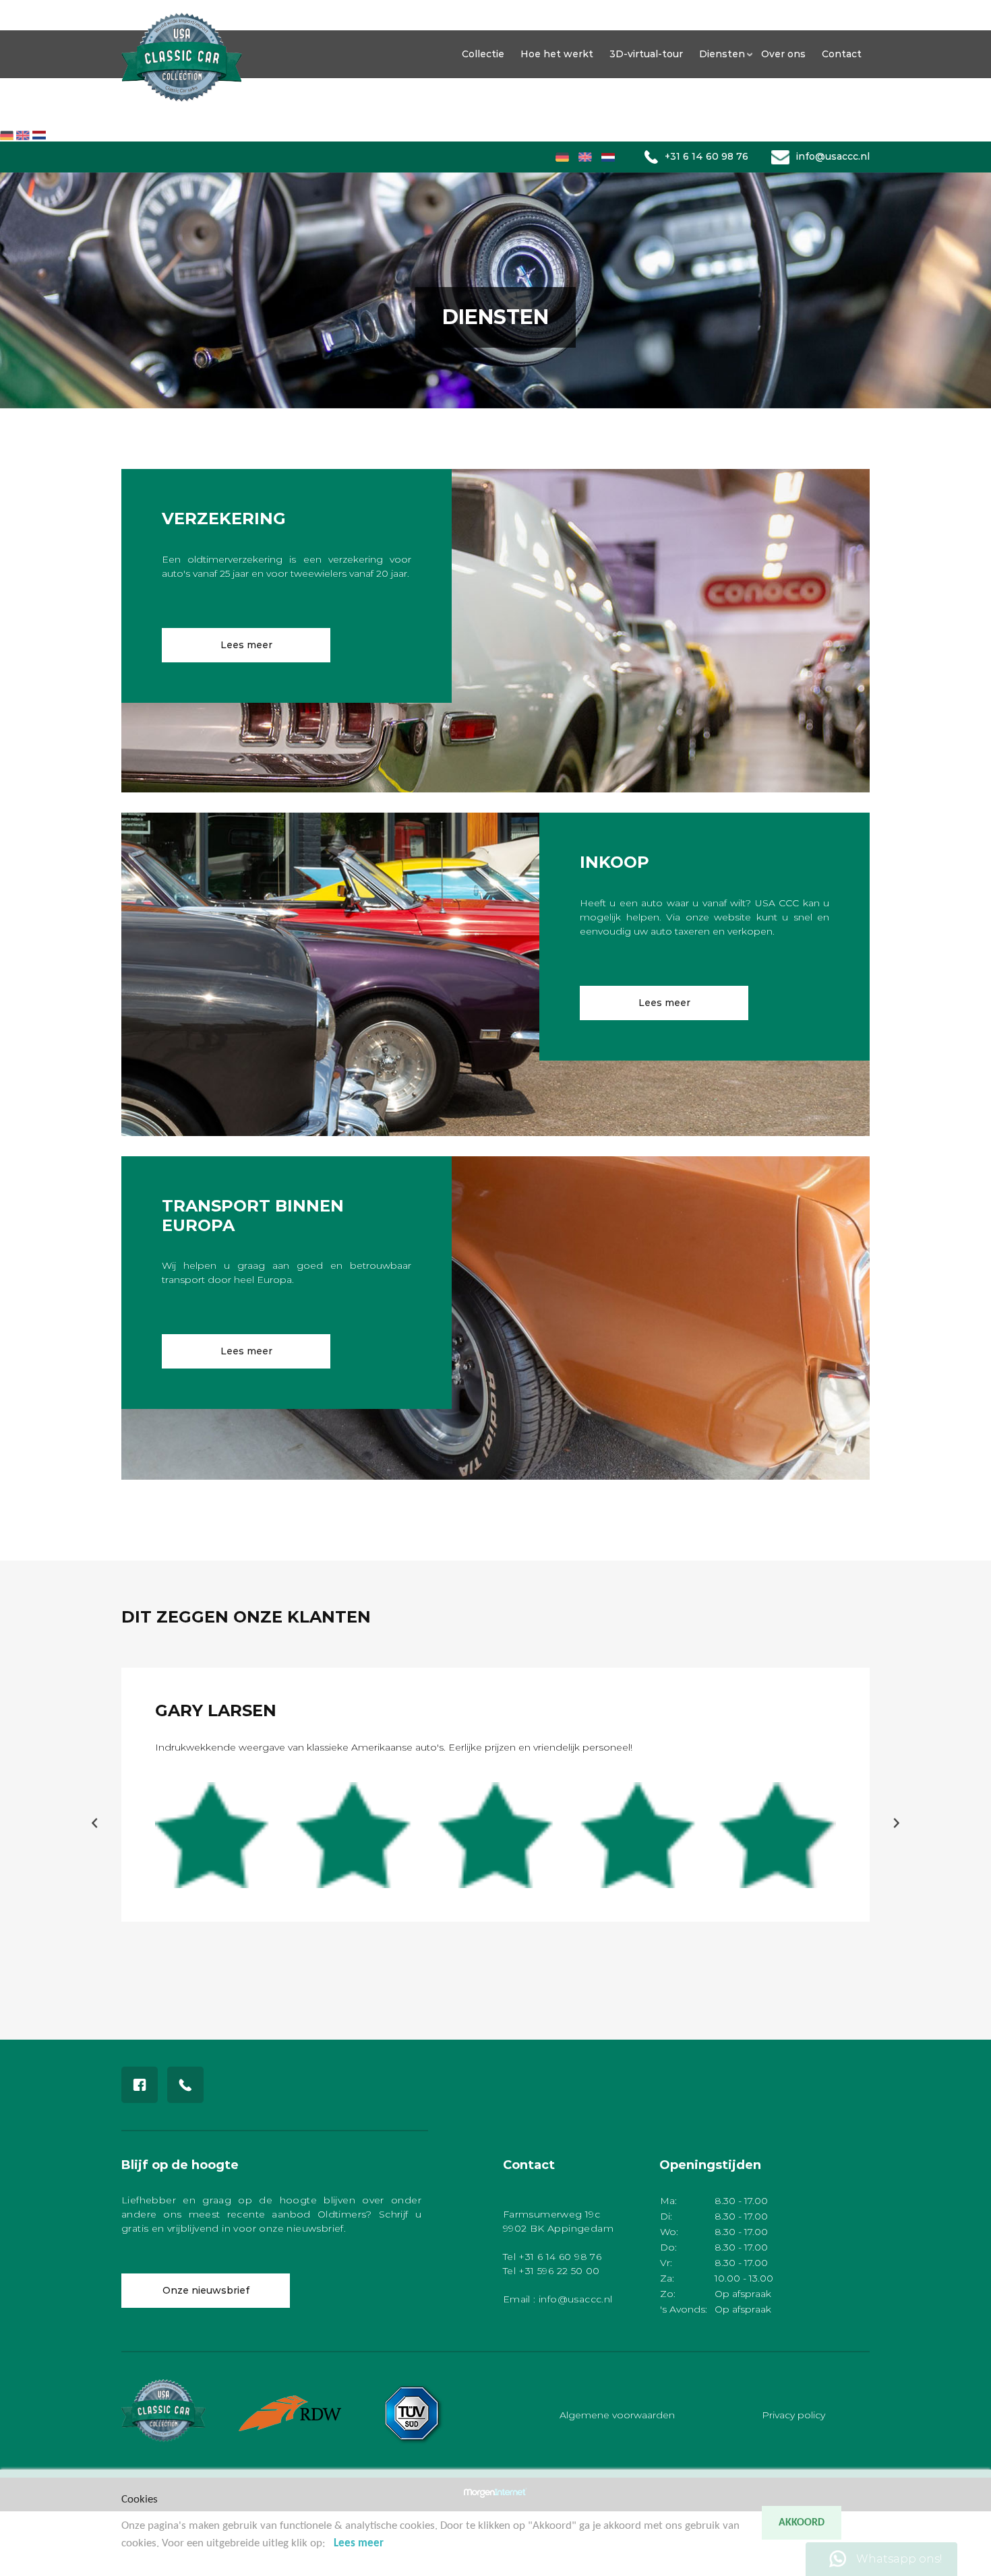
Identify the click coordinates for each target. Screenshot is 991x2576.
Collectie (17, 7)
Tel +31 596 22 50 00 (551, 2271)
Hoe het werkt (27, 21)
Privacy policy (793, 2414)
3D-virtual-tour (646, 54)
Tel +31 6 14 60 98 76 (552, 2257)
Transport (19, 92)
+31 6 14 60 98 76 (707, 156)
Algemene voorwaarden (617, 2414)
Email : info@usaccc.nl (558, 2299)
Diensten (722, 54)
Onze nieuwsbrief (206, 2290)
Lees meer (246, 645)
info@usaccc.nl (833, 156)
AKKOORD (802, 2523)
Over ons (17, 106)
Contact (14, 120)
